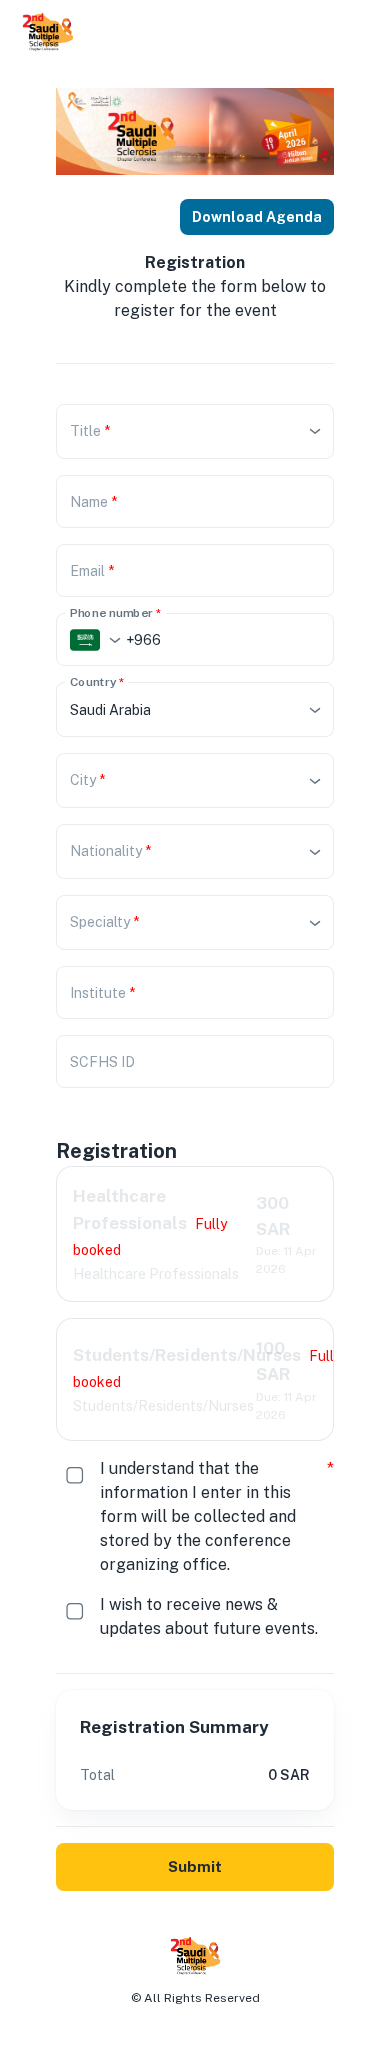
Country (97, 682)
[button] (195, 431)
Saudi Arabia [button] (110, 710)
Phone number (115, 612)
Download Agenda (257, 217)
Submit (195, 1866)
